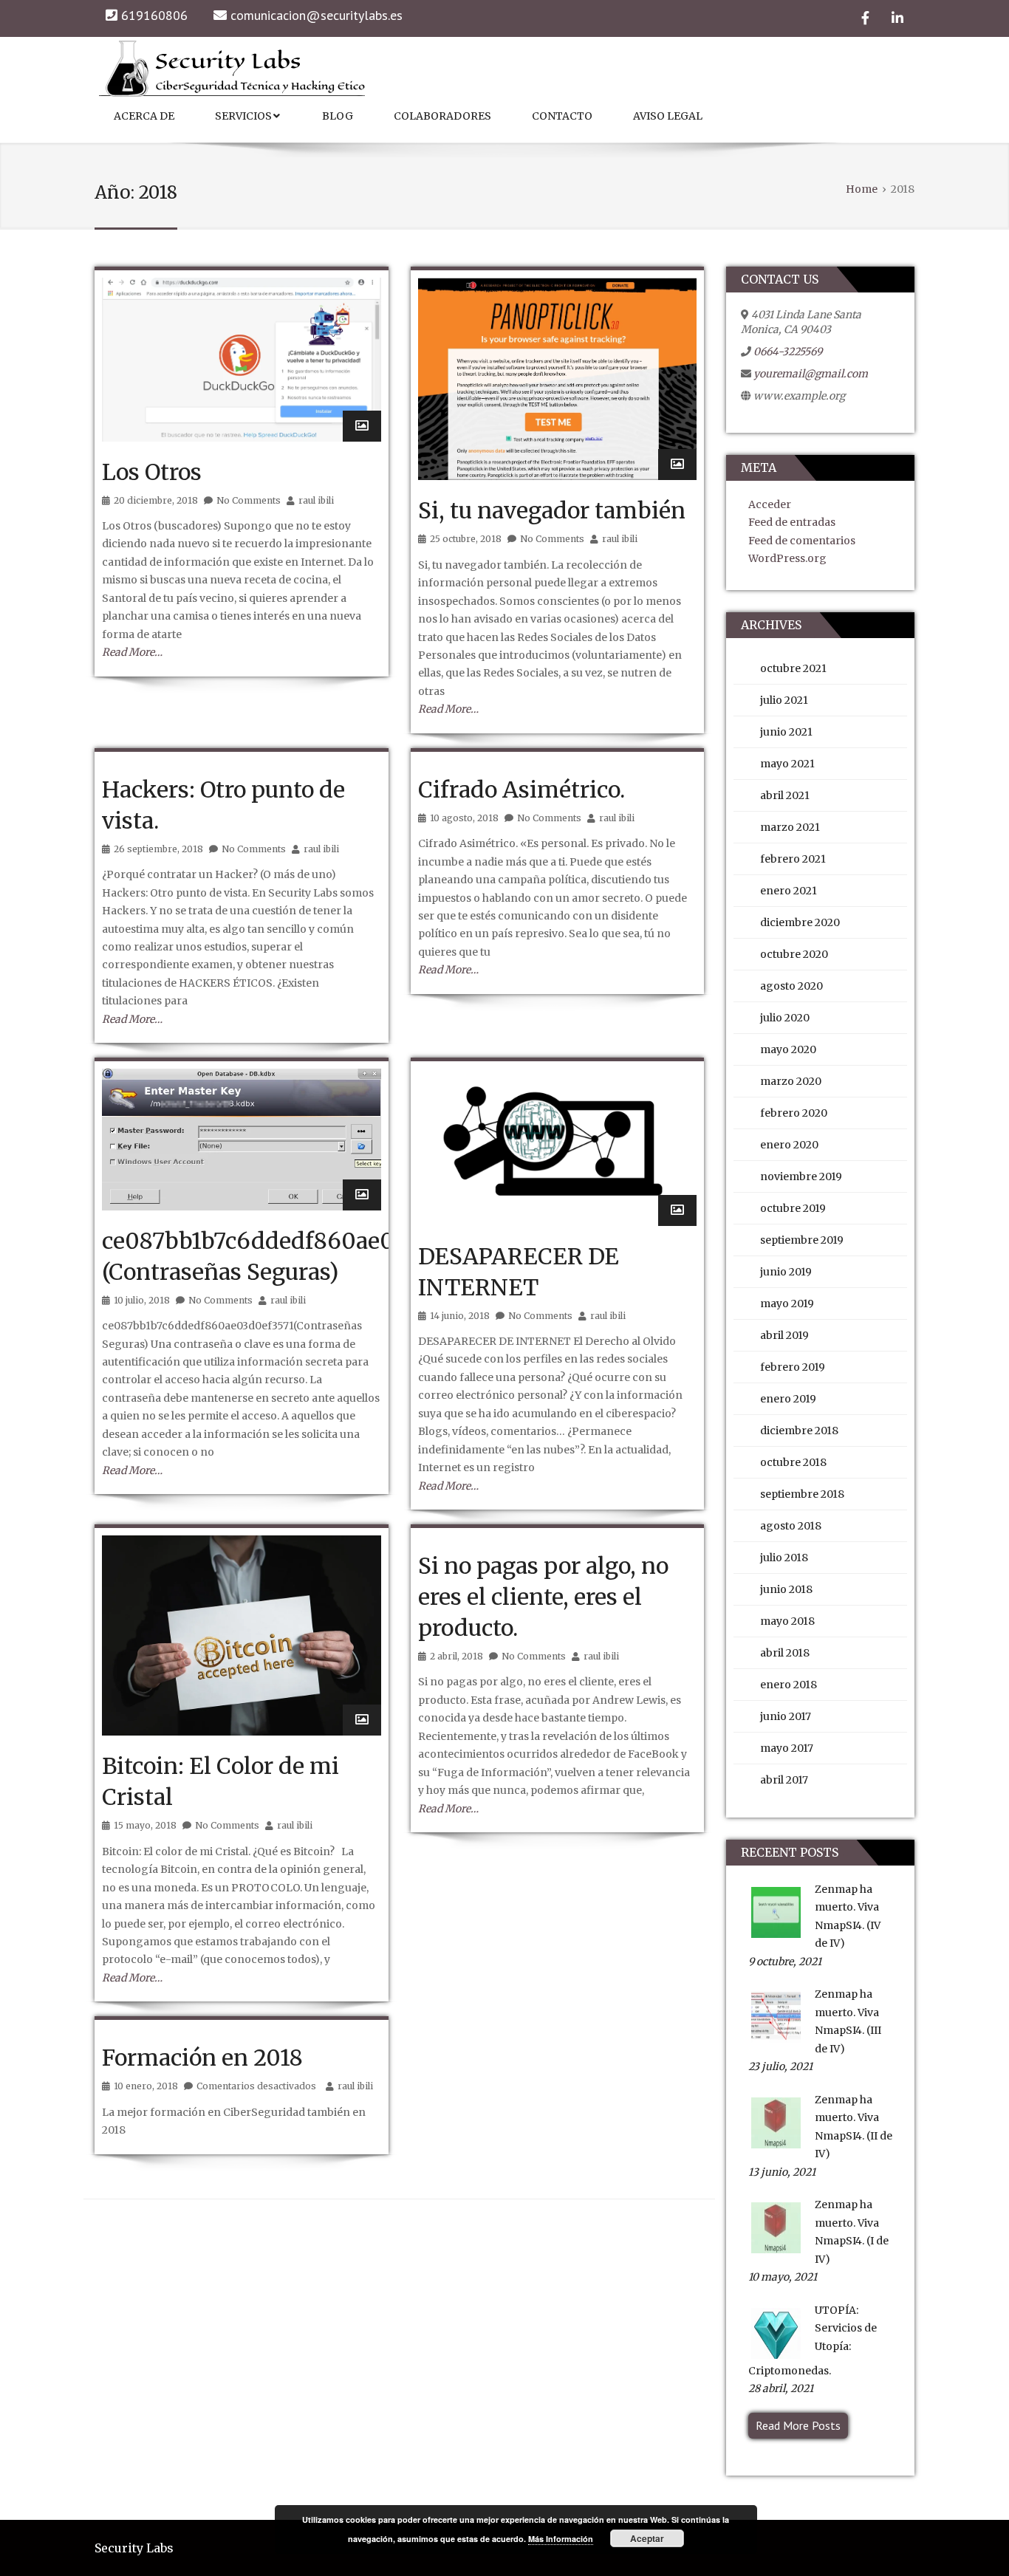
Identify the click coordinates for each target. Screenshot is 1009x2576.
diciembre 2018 (799, 1431)
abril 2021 (785, 795)
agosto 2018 (791, 1526)
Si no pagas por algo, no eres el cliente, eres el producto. (543, 1597)
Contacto (562, 116)
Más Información (561, 2539)
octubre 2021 (793, 668)
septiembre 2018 (802, 1494)
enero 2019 (788, 1399)
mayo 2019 (787, 1304)
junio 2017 (786, 1716)
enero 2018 (789, 1685)
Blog (338, 116)
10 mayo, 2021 (783, 2277)
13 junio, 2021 (782, 2172)
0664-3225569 (788, 352)
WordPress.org (787, 558)
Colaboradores (442, 116)
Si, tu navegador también (552, 510)
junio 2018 (786, 1589)
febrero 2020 (794, 1113)
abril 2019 (784, 1335)
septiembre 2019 (802, 1240)
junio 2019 (786, 1272)
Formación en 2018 (202, 2058)
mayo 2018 (787, 1621)
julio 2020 (785, 1018)
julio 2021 (784, 700)
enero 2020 (789, 1145)
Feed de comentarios (802, 541)
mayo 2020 (788, 1049)
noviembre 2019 (801, 1176)
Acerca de (144, 116)
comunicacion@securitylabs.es (317, 15)
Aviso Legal (668, 116)
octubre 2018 (793, 1462)
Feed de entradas (792, 522)
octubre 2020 (794, 954)
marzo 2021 (790, 827)
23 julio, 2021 (780, 2066)
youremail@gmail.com (811, 374)
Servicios (243, 116)
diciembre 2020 (800, 922)
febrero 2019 (793, 1367)
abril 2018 (785, 1653)
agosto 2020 (791, 986)
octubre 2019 (793, 1208)
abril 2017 (784, 1780)
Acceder (770, 504)
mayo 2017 (787, 1748)
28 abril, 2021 (781, 2388)
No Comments (249, 500)
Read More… (132, 652)
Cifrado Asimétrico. (521, 789)
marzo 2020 (791, 1081)
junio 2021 (786, 732)
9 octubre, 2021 (785, 1962)
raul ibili (316, 500)
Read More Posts (798, 2425)
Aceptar (647, 2538)
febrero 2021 (793, 859)
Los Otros (152, 472)
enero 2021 (789, 891)
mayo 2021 (787, 764)
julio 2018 (784, 1558)
